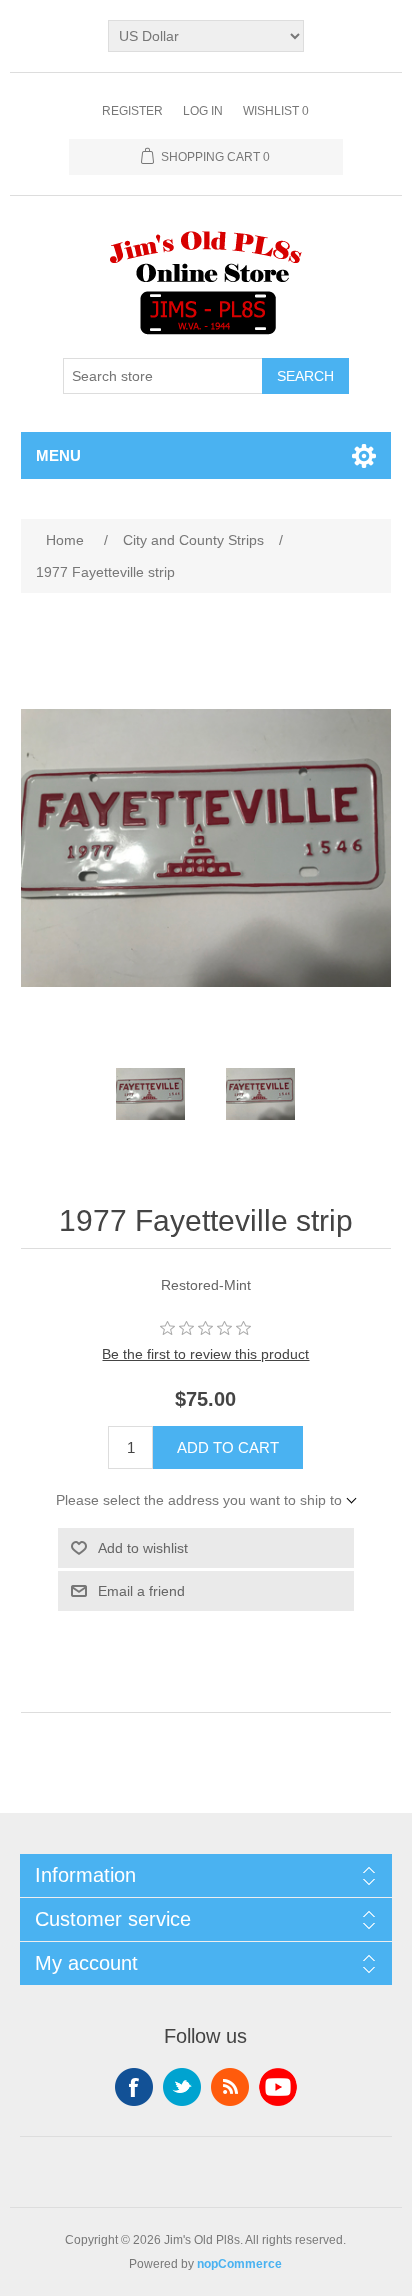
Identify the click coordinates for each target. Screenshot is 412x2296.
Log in (203, 111)
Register (132, 111)
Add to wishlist (143, 1548)
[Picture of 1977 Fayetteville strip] (151, 1094)
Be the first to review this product (205, 1354)
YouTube (278, 2087)
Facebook (134, 2087)
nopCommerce (239, 2264)
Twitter (182, 2087)
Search (305, 376)
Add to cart (228, 1447)
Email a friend (141, 1591)
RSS (230, 2087)
